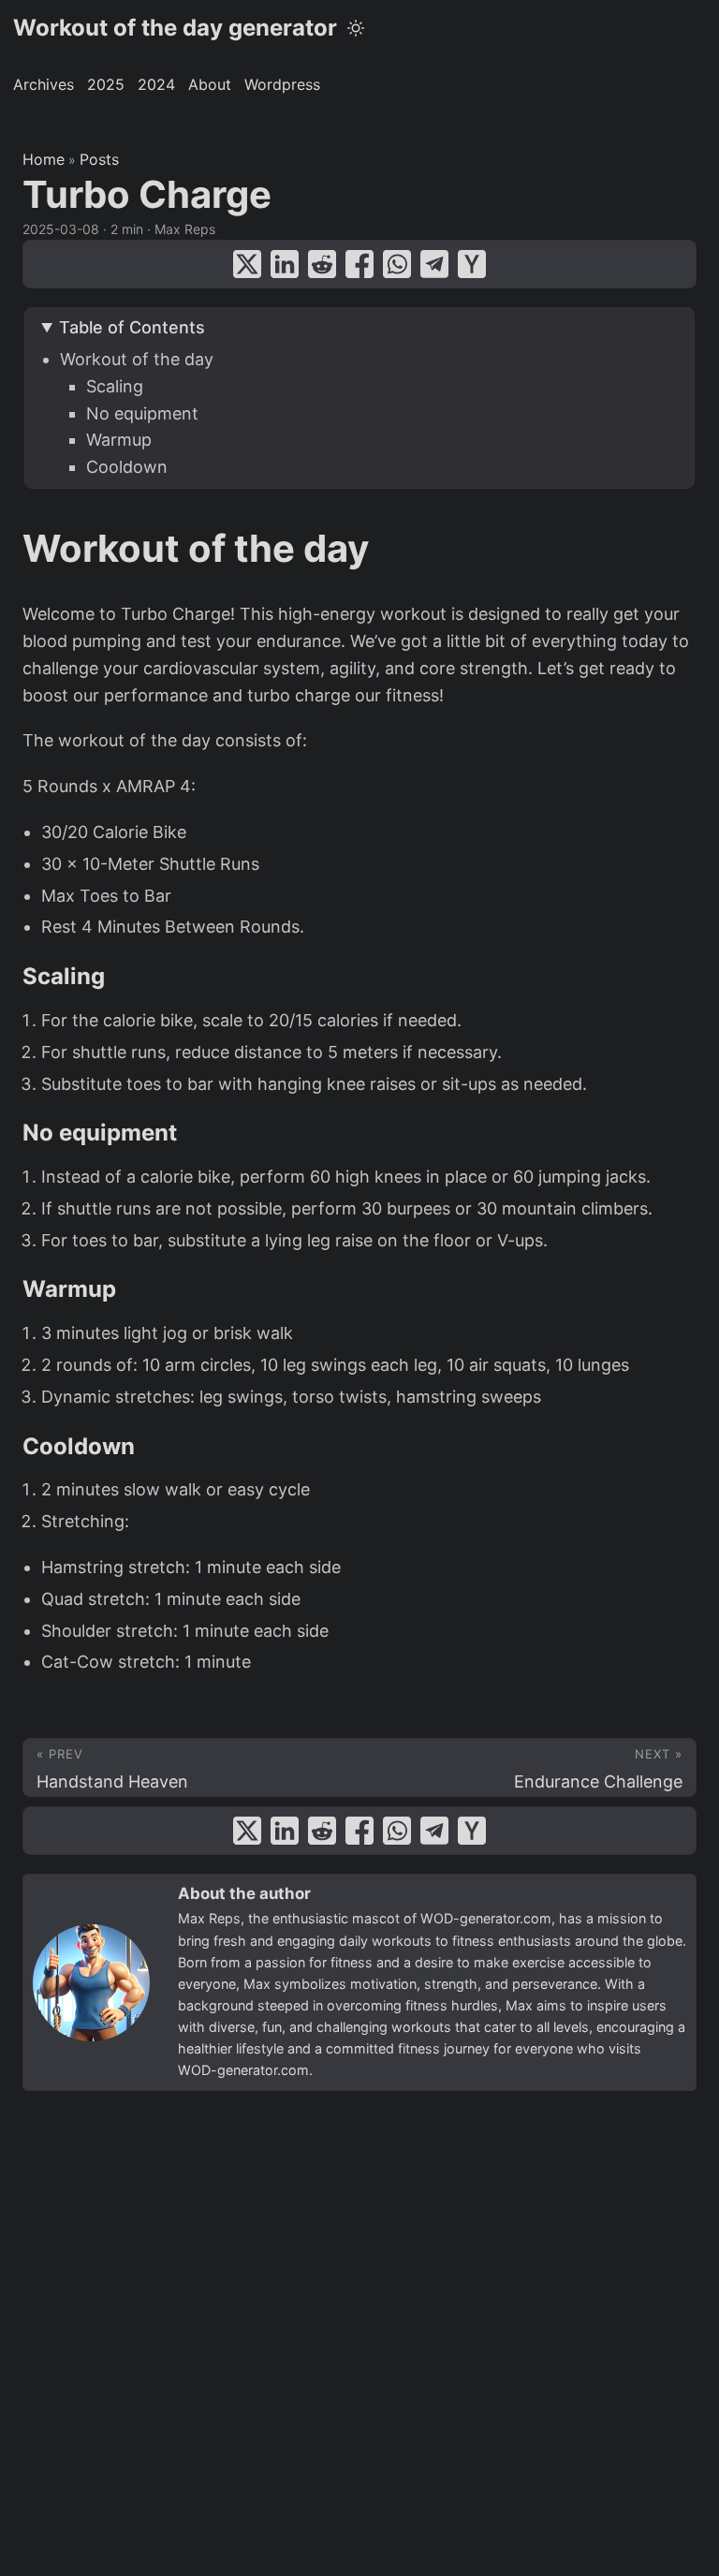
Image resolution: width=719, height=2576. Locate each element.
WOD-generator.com (486, 1918)
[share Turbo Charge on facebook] (359, 264)
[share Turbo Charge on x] (247, 264)
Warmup (119, 440)
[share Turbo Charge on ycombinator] (472, 264)
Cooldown (127, 467)
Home (44, 159)
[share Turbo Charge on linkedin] (285, 264)
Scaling (115, 386)
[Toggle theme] (356, 28)
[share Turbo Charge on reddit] (322, 264)
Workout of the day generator (175, 28)
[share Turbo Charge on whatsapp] (397, 264)
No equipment (142, 413)
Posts (99, 159)
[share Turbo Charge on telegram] (434, 264)
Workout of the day (137, 359)
